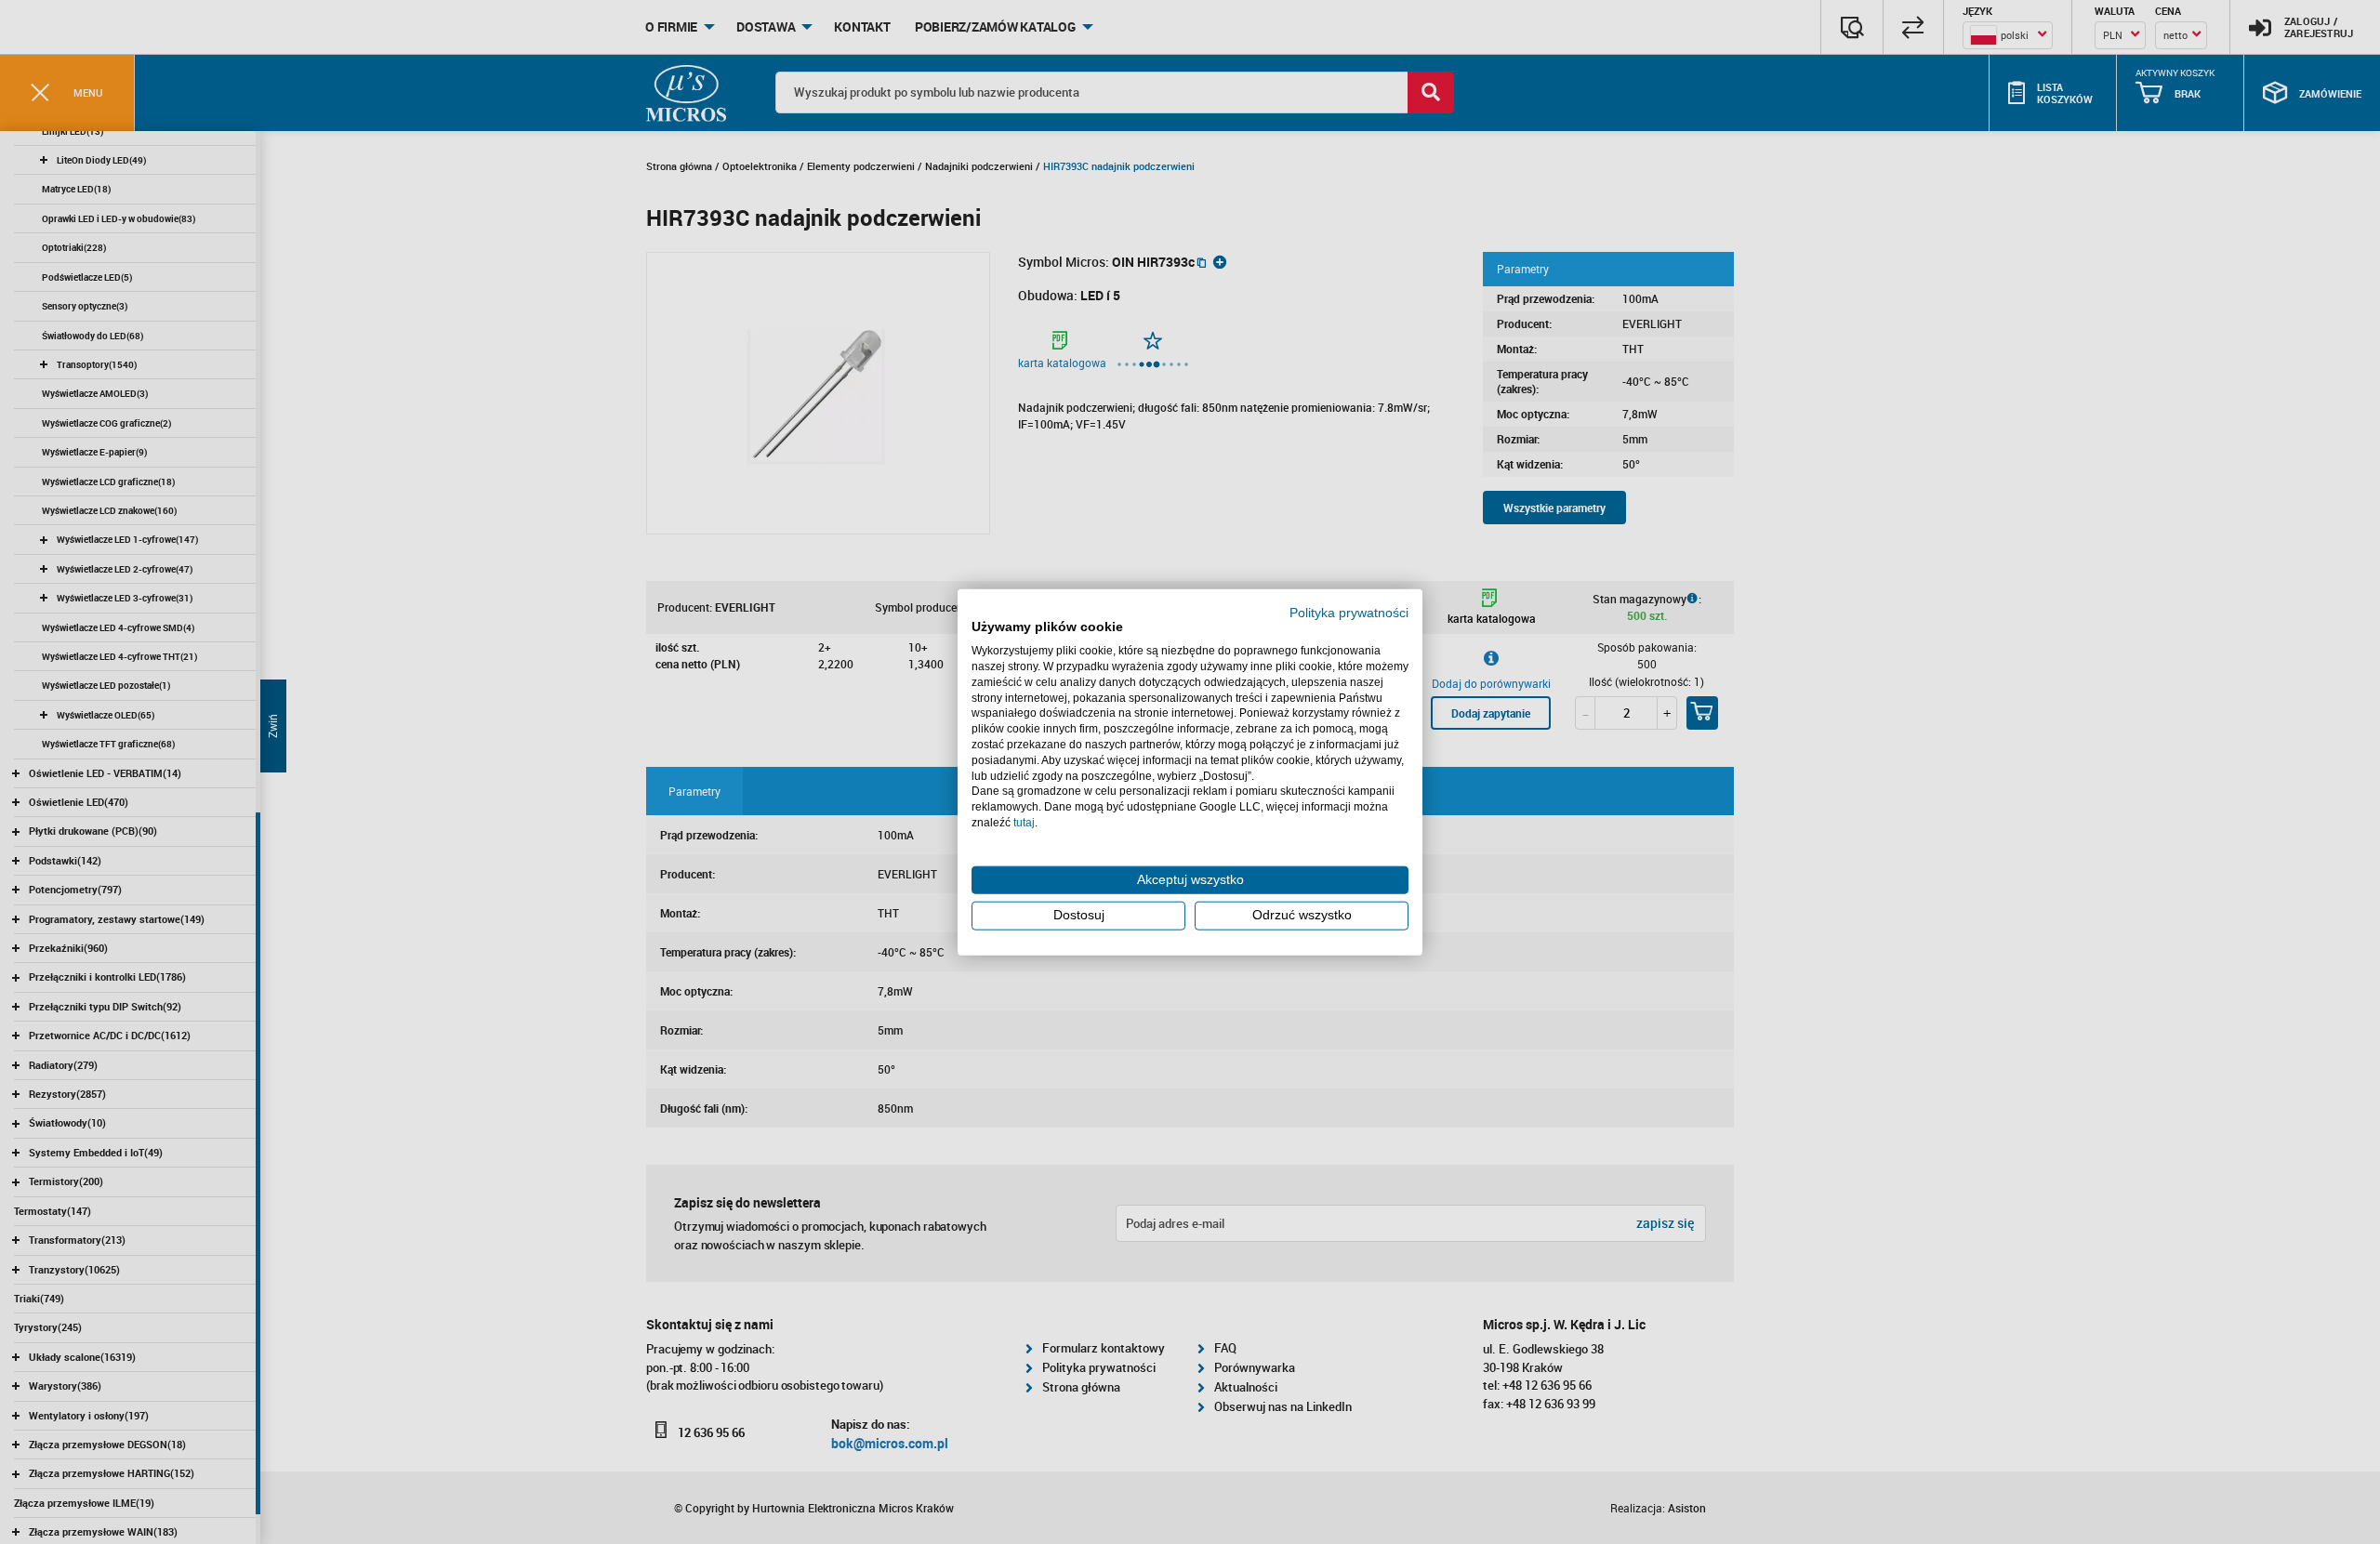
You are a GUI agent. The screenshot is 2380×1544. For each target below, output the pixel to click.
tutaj (1024, 823)
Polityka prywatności (1349, 612)
